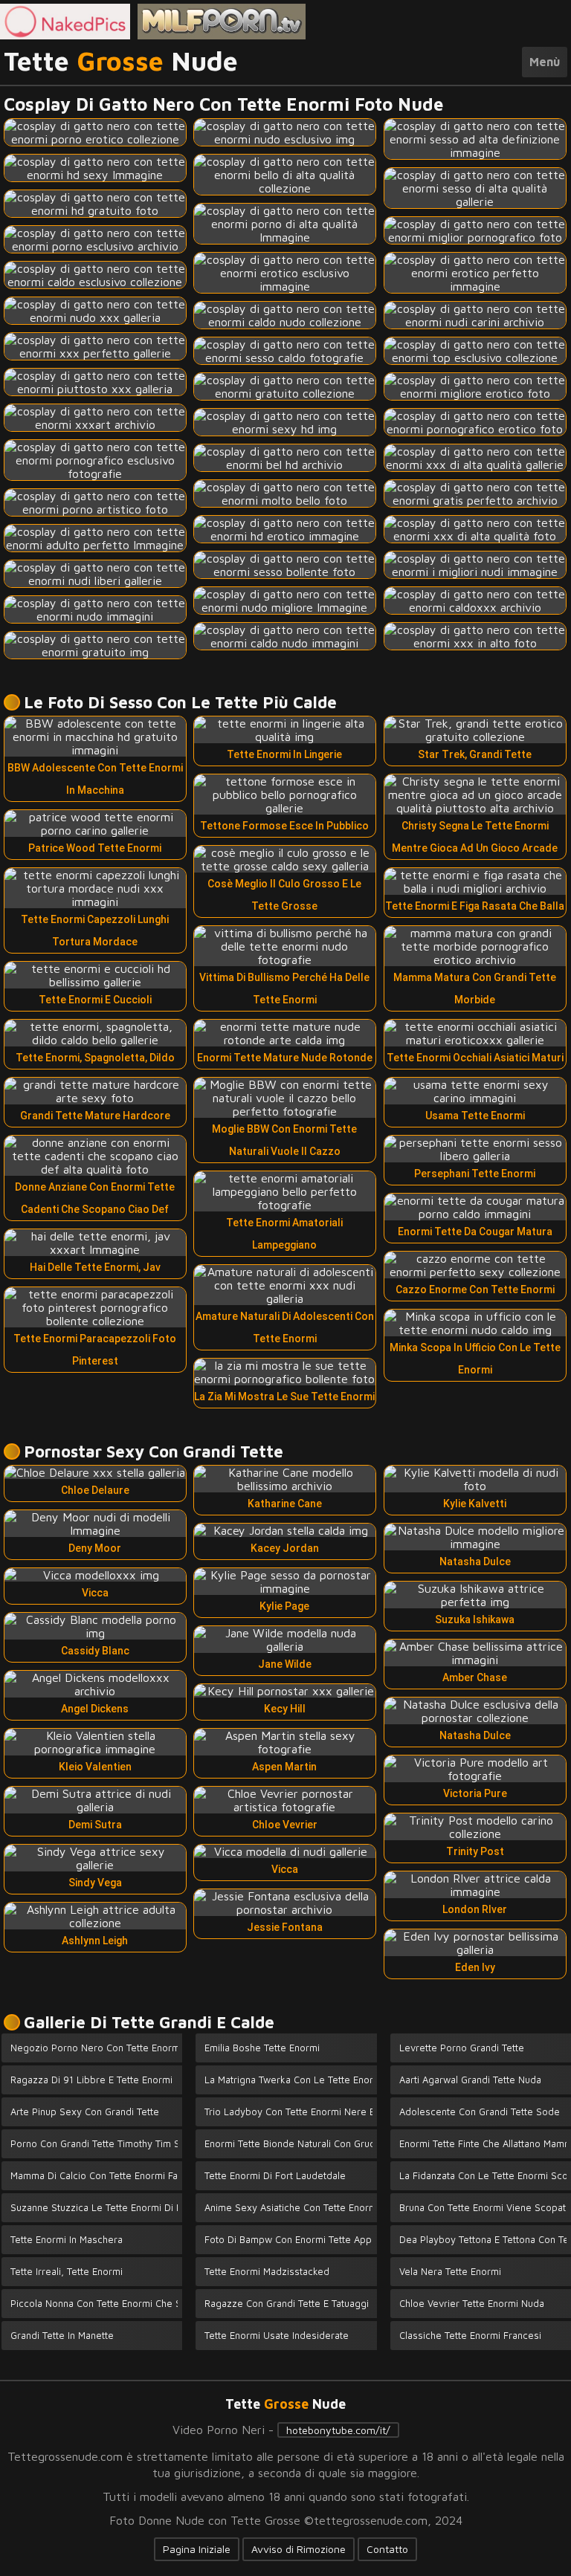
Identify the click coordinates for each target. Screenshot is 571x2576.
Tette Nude (121, 62)
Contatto (387, 2549)
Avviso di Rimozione (299, 2549)
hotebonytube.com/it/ (338, 2430)
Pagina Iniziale (197, 2549)
